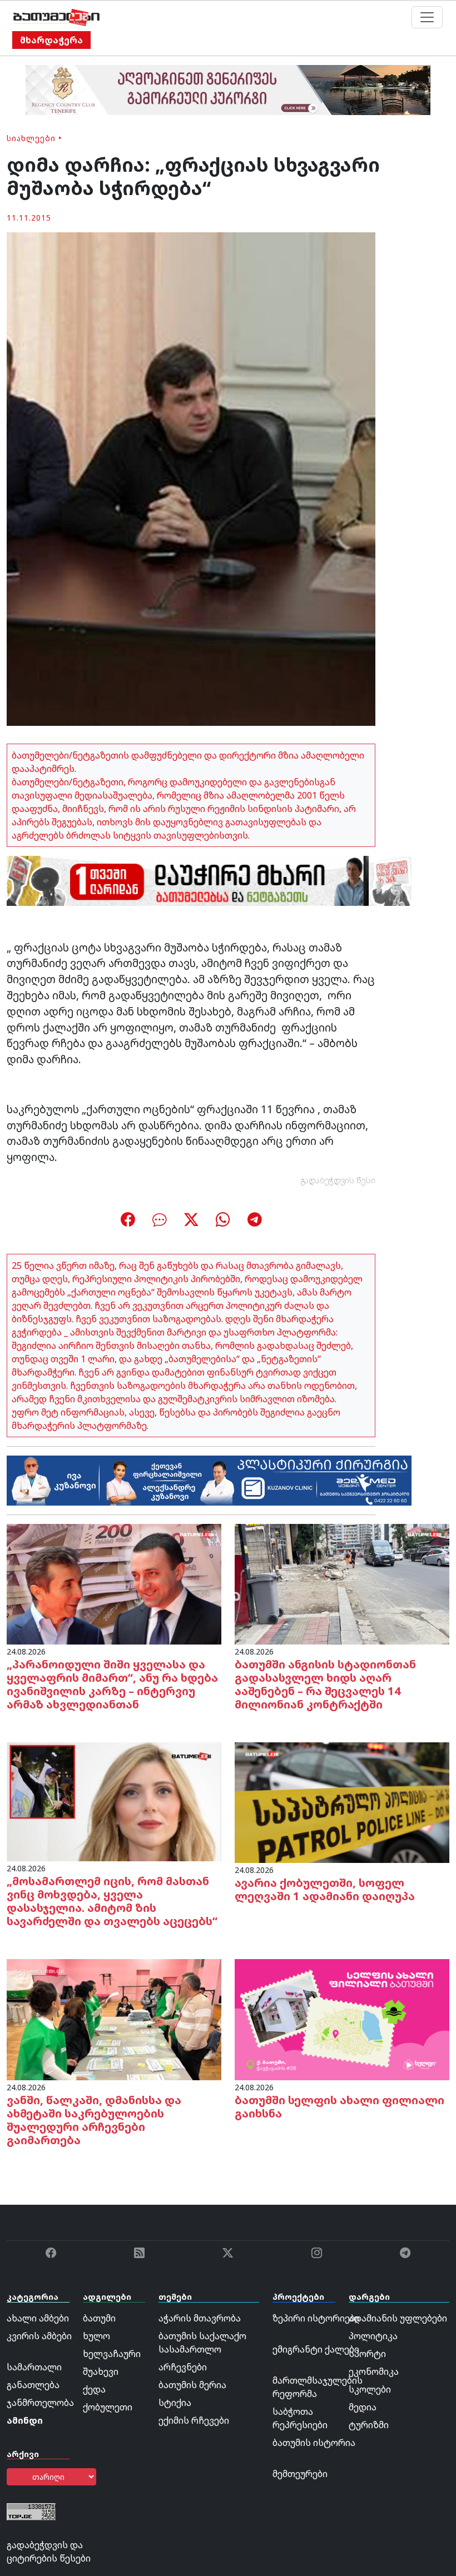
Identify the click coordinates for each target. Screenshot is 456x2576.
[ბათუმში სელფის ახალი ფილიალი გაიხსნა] (342, 2019)
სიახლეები (31, 138)
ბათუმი (99, 2318)
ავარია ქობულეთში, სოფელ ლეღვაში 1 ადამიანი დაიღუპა (325, 1889)
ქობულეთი (108, 2407)
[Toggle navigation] (427, 17)
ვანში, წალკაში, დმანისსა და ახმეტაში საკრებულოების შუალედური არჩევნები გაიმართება (94, 2120)
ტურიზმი (369, 2425)
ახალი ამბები (38, 2318)
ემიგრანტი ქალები (316, 2349)
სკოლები (370, 2389)
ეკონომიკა (374, 2371)
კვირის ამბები (39, 2336)
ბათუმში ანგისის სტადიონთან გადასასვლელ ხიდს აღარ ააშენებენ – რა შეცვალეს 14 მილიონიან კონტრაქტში (325, 1684)
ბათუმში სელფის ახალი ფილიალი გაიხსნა (339, 2107)
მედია (363, 2407)
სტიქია (175, 2403)
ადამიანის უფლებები (398, 2318)
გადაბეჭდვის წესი (338, 1180)
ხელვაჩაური (112, 2354)
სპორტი (367, 2354)
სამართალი (34, 2367)
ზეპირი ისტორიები (316, 2318)
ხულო (96, 2336)
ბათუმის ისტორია (314, 2443)
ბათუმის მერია (192, 2385)
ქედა (94, 2389)
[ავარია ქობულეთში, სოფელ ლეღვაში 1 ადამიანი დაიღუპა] (342, 1802)
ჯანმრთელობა (40, 2403)
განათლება (33, 2385)
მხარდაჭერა (51, 40)
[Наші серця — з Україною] (56, 17)
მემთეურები (300, 2474)
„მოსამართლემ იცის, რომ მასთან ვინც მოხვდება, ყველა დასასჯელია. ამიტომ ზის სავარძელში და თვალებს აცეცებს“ (112, 1901)
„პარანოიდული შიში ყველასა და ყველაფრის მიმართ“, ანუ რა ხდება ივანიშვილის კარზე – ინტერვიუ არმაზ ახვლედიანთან (112, 1684)
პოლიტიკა (373, 2336)
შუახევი (101, 2371)
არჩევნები (183, 2367)
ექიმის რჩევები (194, 2420)
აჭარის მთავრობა (200, 2318)
